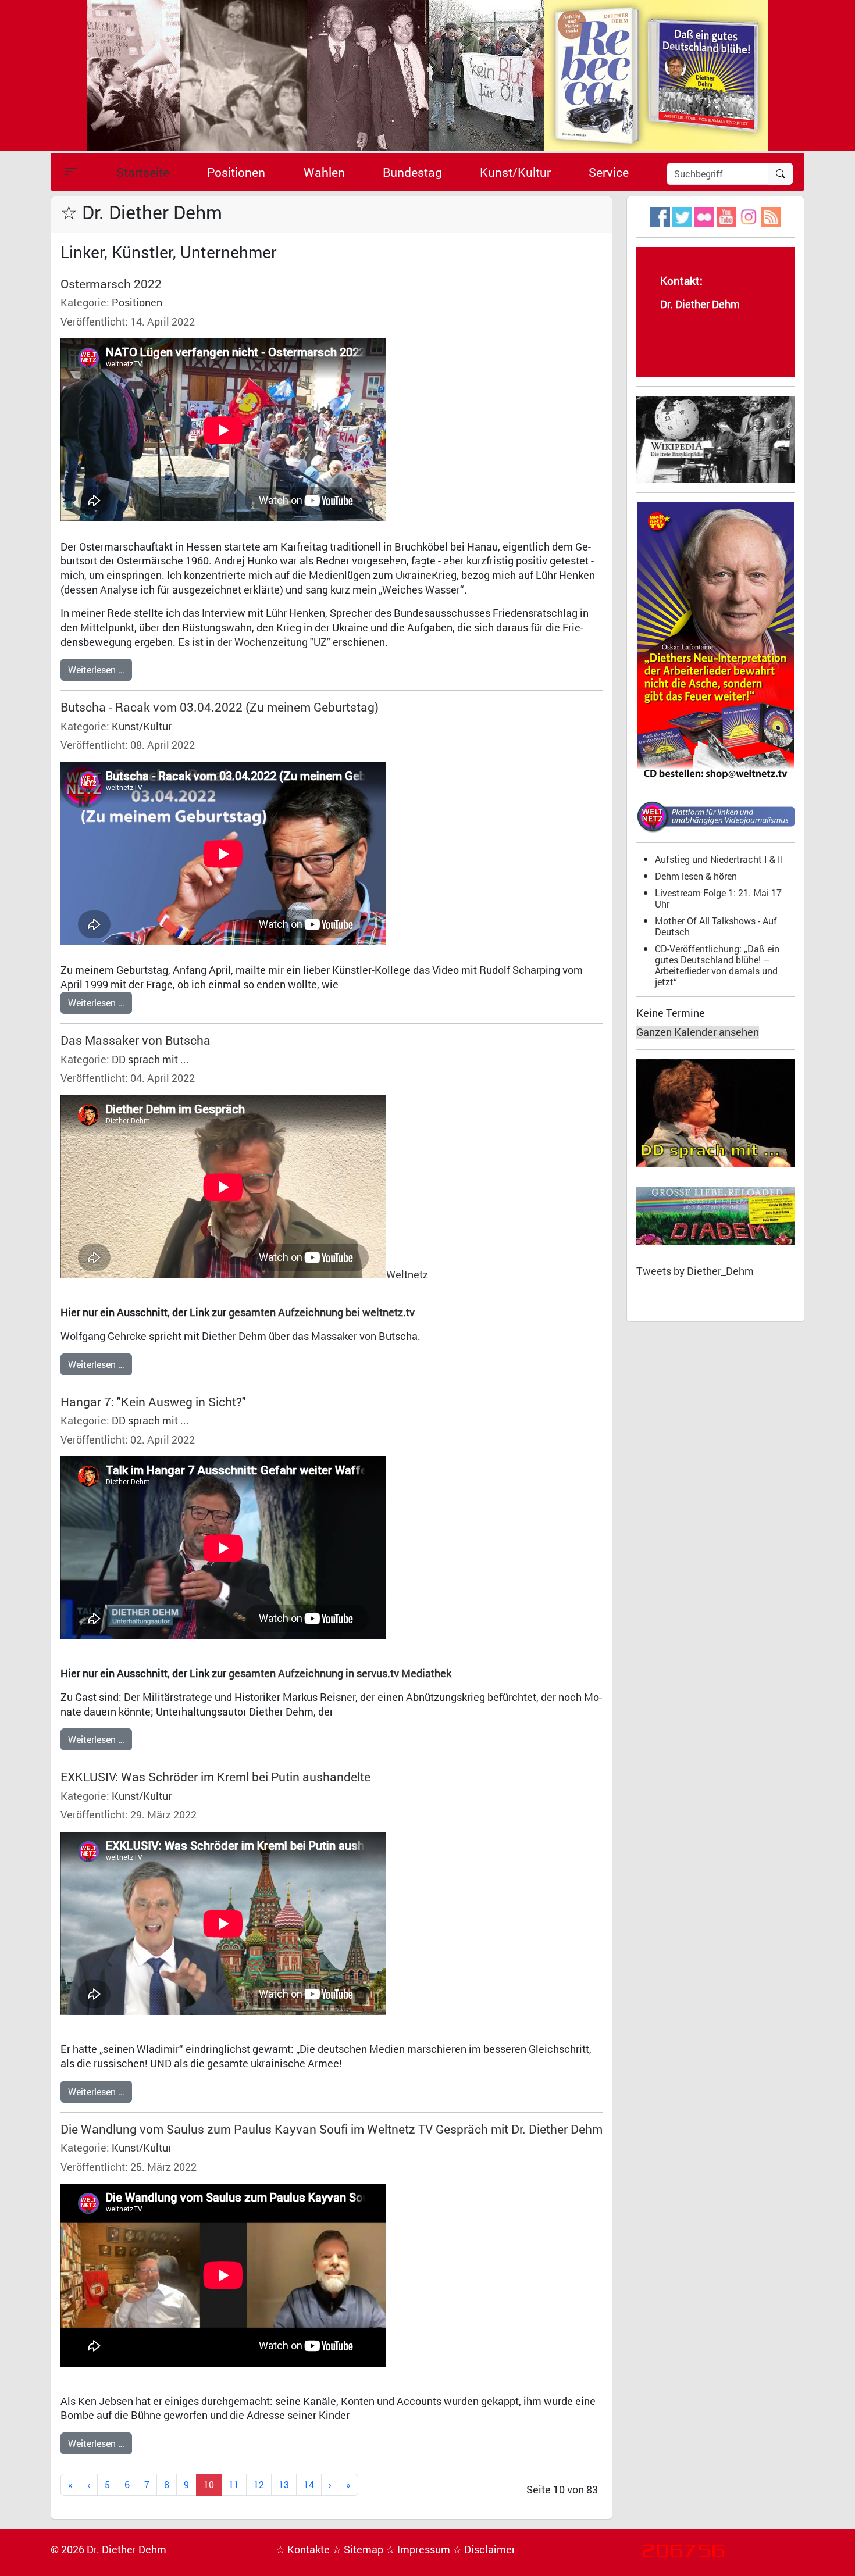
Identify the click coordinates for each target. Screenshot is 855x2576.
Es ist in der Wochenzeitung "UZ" (254, 642)
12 (259, 2484)
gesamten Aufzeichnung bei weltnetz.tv (322, 1312)
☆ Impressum (419, 2550)
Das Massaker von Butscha (136, 1040)
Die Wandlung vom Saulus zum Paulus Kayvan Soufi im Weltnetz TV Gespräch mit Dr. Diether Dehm (332, 2129)
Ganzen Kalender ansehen (698, 1032)
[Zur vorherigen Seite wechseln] (89, 2485)
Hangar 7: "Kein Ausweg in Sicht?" (153, 1402)
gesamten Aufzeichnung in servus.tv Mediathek (340, 1673)
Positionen (236, 172)
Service (609, 172)
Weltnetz (407, 1275)
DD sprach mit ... (150, 1060)
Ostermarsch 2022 (111, 284)
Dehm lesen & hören (696, 876)
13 (284, 2484)
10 (209, 2484)
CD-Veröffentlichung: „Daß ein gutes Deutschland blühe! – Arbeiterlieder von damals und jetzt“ (717, 965)
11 (234, 2484)
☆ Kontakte (304, 2550)
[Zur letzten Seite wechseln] (348, 2485)
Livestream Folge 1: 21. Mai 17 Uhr (718, 898)
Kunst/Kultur (515, 172)
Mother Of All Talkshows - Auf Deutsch (716, 926)
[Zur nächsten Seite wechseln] (330, 2485)
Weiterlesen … (96, 669)
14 (309, 2484)
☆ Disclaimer (484, 2550)
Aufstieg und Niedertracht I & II (719, 859)
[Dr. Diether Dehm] (427, 75)
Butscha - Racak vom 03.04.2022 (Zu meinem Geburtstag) (220, 707)
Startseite (143, 172)
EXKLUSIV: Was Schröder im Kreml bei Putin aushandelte (215, 1777)
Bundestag (412, 172)
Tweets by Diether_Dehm (695, 1271)
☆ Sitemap (359, 2550)
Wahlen (324, 172)
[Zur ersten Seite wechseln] (70, 2485)
